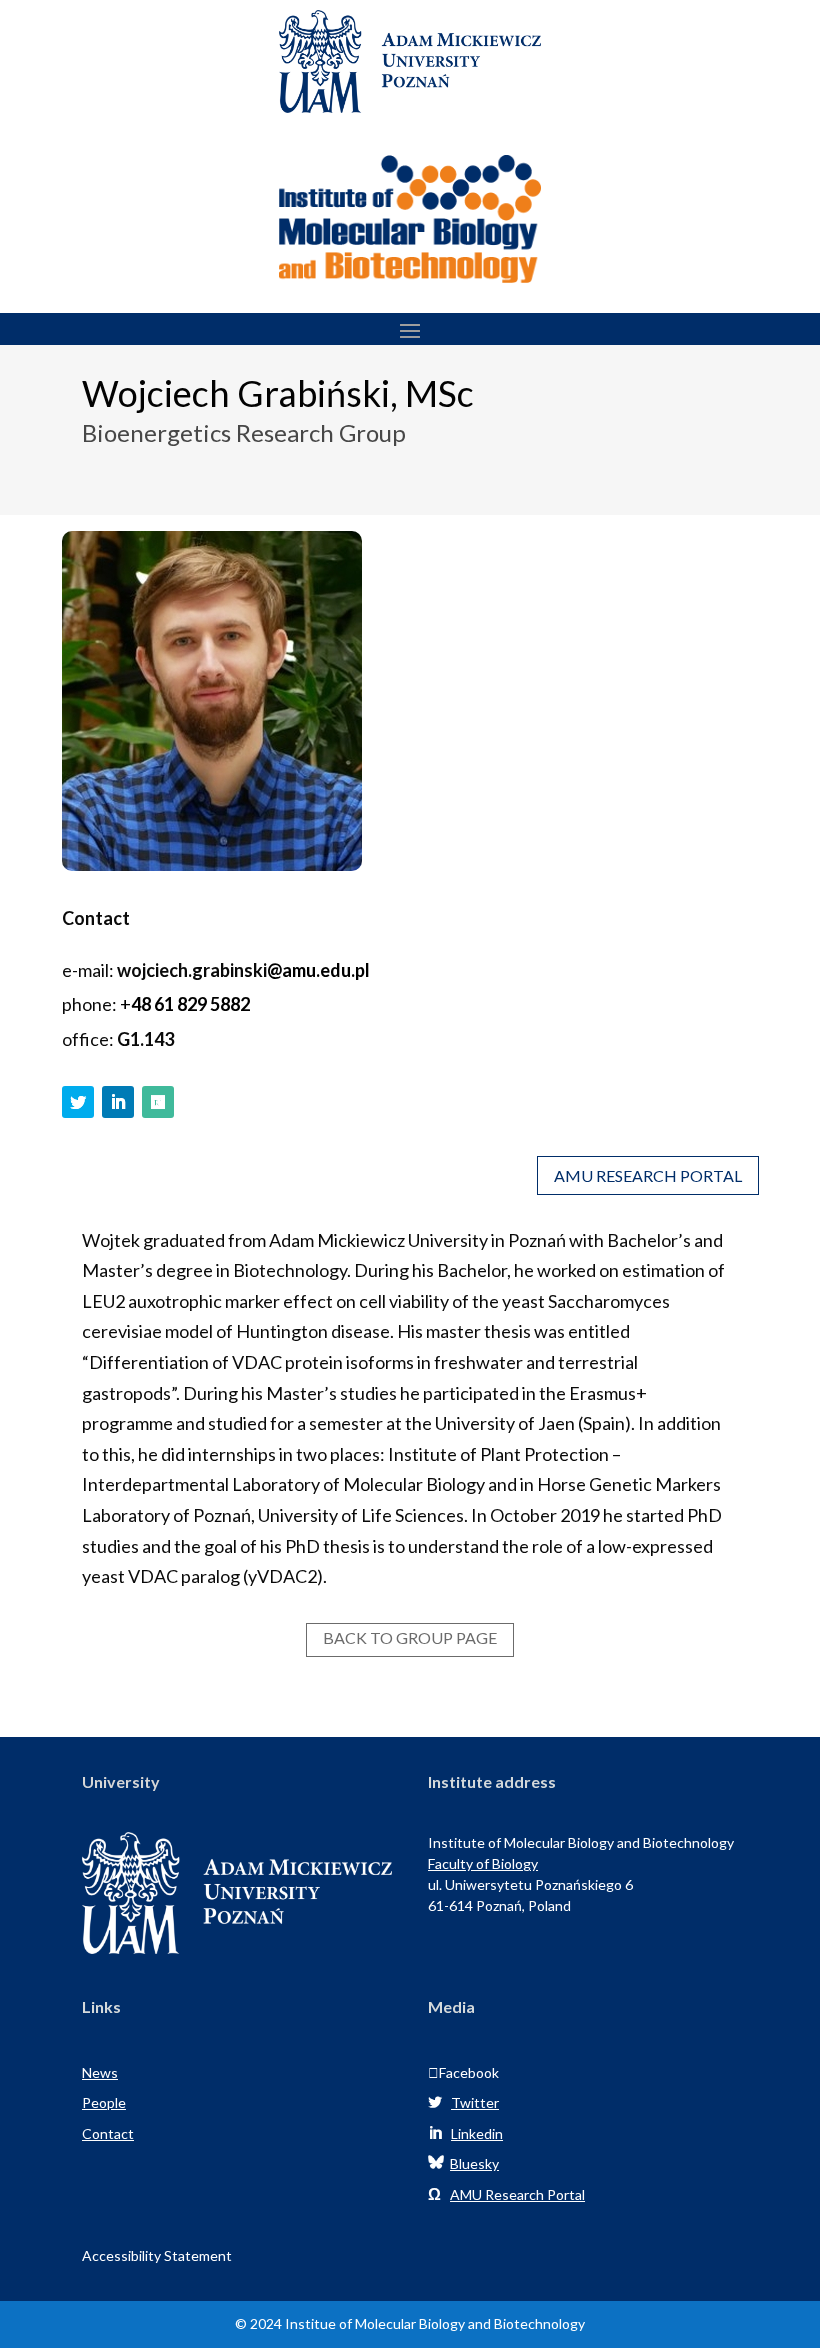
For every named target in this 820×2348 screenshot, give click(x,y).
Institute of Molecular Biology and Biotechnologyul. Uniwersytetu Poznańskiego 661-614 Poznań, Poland (581, 1874)
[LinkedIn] (122, 1102)
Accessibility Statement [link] (157, 2255)
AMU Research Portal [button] (648, 1175)
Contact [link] (108, 2133)
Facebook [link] (463, 2072)
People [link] (104, 2102)
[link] (410, 106)
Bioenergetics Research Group (244, 434)
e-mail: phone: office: (216, 1004)
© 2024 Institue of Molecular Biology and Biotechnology (410, 2323)
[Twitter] (82, 1102)
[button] (410, 330)
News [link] (100, 2072)
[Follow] (158, 1102)
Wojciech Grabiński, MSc (278, 395)
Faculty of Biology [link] (483, 1863)
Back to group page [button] (410, 1637)
